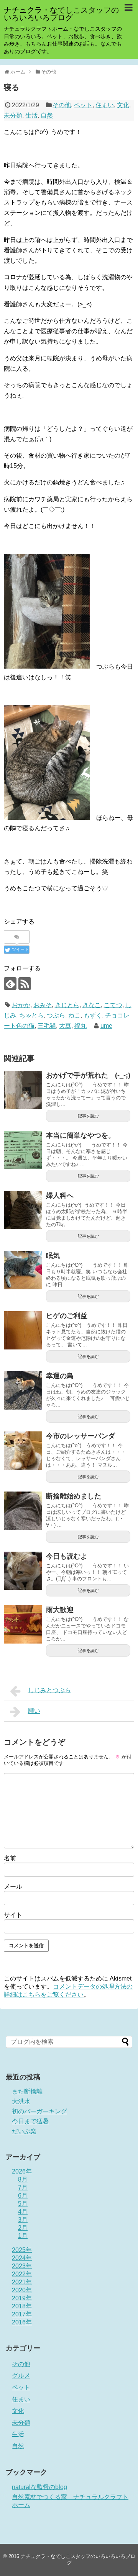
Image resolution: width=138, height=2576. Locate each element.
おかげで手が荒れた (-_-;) (88, 1075)
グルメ (21, 2376)
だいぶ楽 (24, 2131)
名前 (10, 1858)
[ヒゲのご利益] (23, 1330)
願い (34, 1711)
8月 (23, 2179)
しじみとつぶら (49, 1690)
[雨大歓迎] (23, 1624)
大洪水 (21, 2101)
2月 (23, 2228)
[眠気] (23, 1270)
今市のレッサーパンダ (80, 1436)
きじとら (67, 1005)
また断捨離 (27, 2091)
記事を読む (88, 1116)
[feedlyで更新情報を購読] (10, 984)
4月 (23, 2212)
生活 (31, 115)
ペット (83, 105)
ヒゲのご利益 (67, 1316)
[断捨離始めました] (23, 1511)
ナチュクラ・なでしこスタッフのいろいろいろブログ (61, 14)
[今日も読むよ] (23, 1571)
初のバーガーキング (39, 2111)
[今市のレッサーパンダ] (23, 1451)
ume (106, 1026)
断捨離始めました (74, 1496)
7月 (23, 2188)
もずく (93, 1015)
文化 (123, 105)
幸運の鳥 (60, 1376)
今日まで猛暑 (30, 2121)
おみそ (43, 1005)
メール (13, 1887)
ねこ (74, 1015)
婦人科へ (60, 1196)
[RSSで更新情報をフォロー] (25, 984)
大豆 (65, 1026)
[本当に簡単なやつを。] (23, 1150)
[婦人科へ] (23, 1210)
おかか (21, 1005)
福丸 (80, 1026)
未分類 (13, 115)
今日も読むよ (67, 1556)
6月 (23, 2196)
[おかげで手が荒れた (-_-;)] (23, 1090)
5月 (23, 2204)
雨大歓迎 (60, 1610)
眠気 (53, 1256)
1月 (23, 2236)
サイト (13, 1915)
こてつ (113, 1005)
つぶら (56, 1015)
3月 (23, 2220)
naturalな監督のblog (39, 2487)
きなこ (92, 1005)
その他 (62, 105)
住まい (105, 105)
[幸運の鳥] (23, 1390)
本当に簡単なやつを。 (80, 1135)
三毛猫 (47, 1026)
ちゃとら (31, 1015)
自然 (47, 115)
